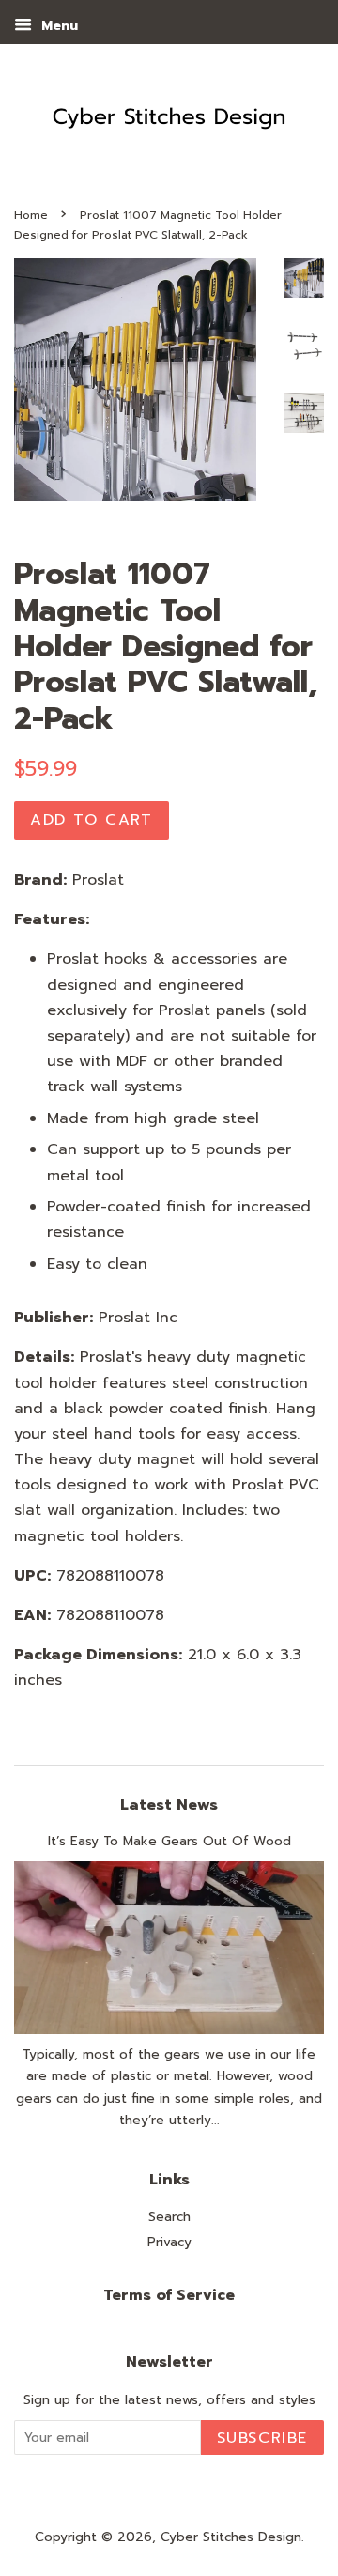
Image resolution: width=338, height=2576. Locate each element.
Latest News (169, 1805)
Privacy (169, 2242)
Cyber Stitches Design (231, 2537)
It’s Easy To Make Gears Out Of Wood (169, 1841)
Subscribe (262, 2438)
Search (169, 2217)
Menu (57, 26)
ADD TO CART (92, 820)
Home (31, 215)
